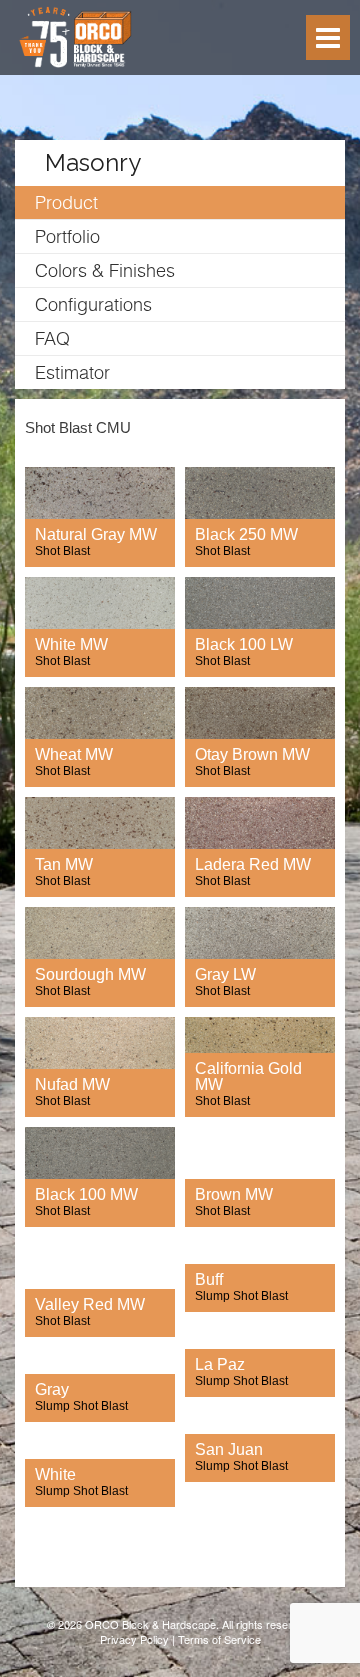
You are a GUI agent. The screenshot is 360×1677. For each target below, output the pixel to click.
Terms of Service (219, 1639)
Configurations (93, 304)
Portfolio (67, 236)
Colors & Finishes (105, 270)
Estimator (72, 372)
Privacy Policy (134, 1639)
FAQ (52, 338)
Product (66, 202)
